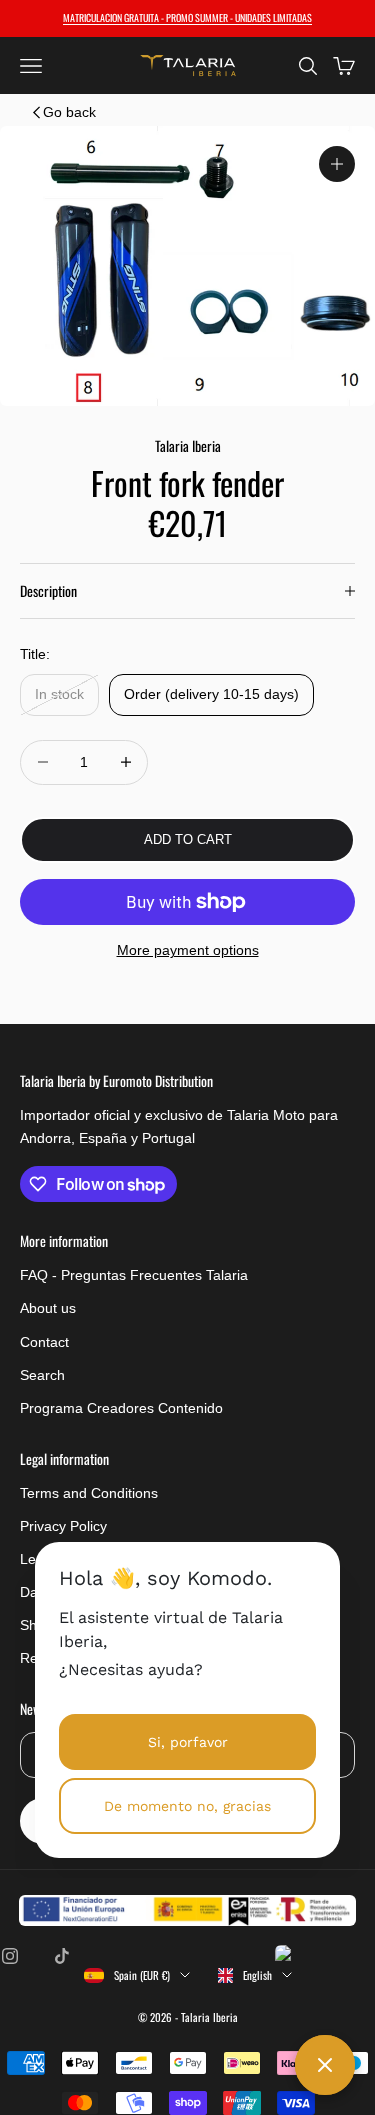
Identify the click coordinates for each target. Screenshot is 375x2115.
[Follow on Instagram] (10, 1956)
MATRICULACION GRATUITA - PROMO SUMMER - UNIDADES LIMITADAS (187, 17)
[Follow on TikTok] (62, 1956)
